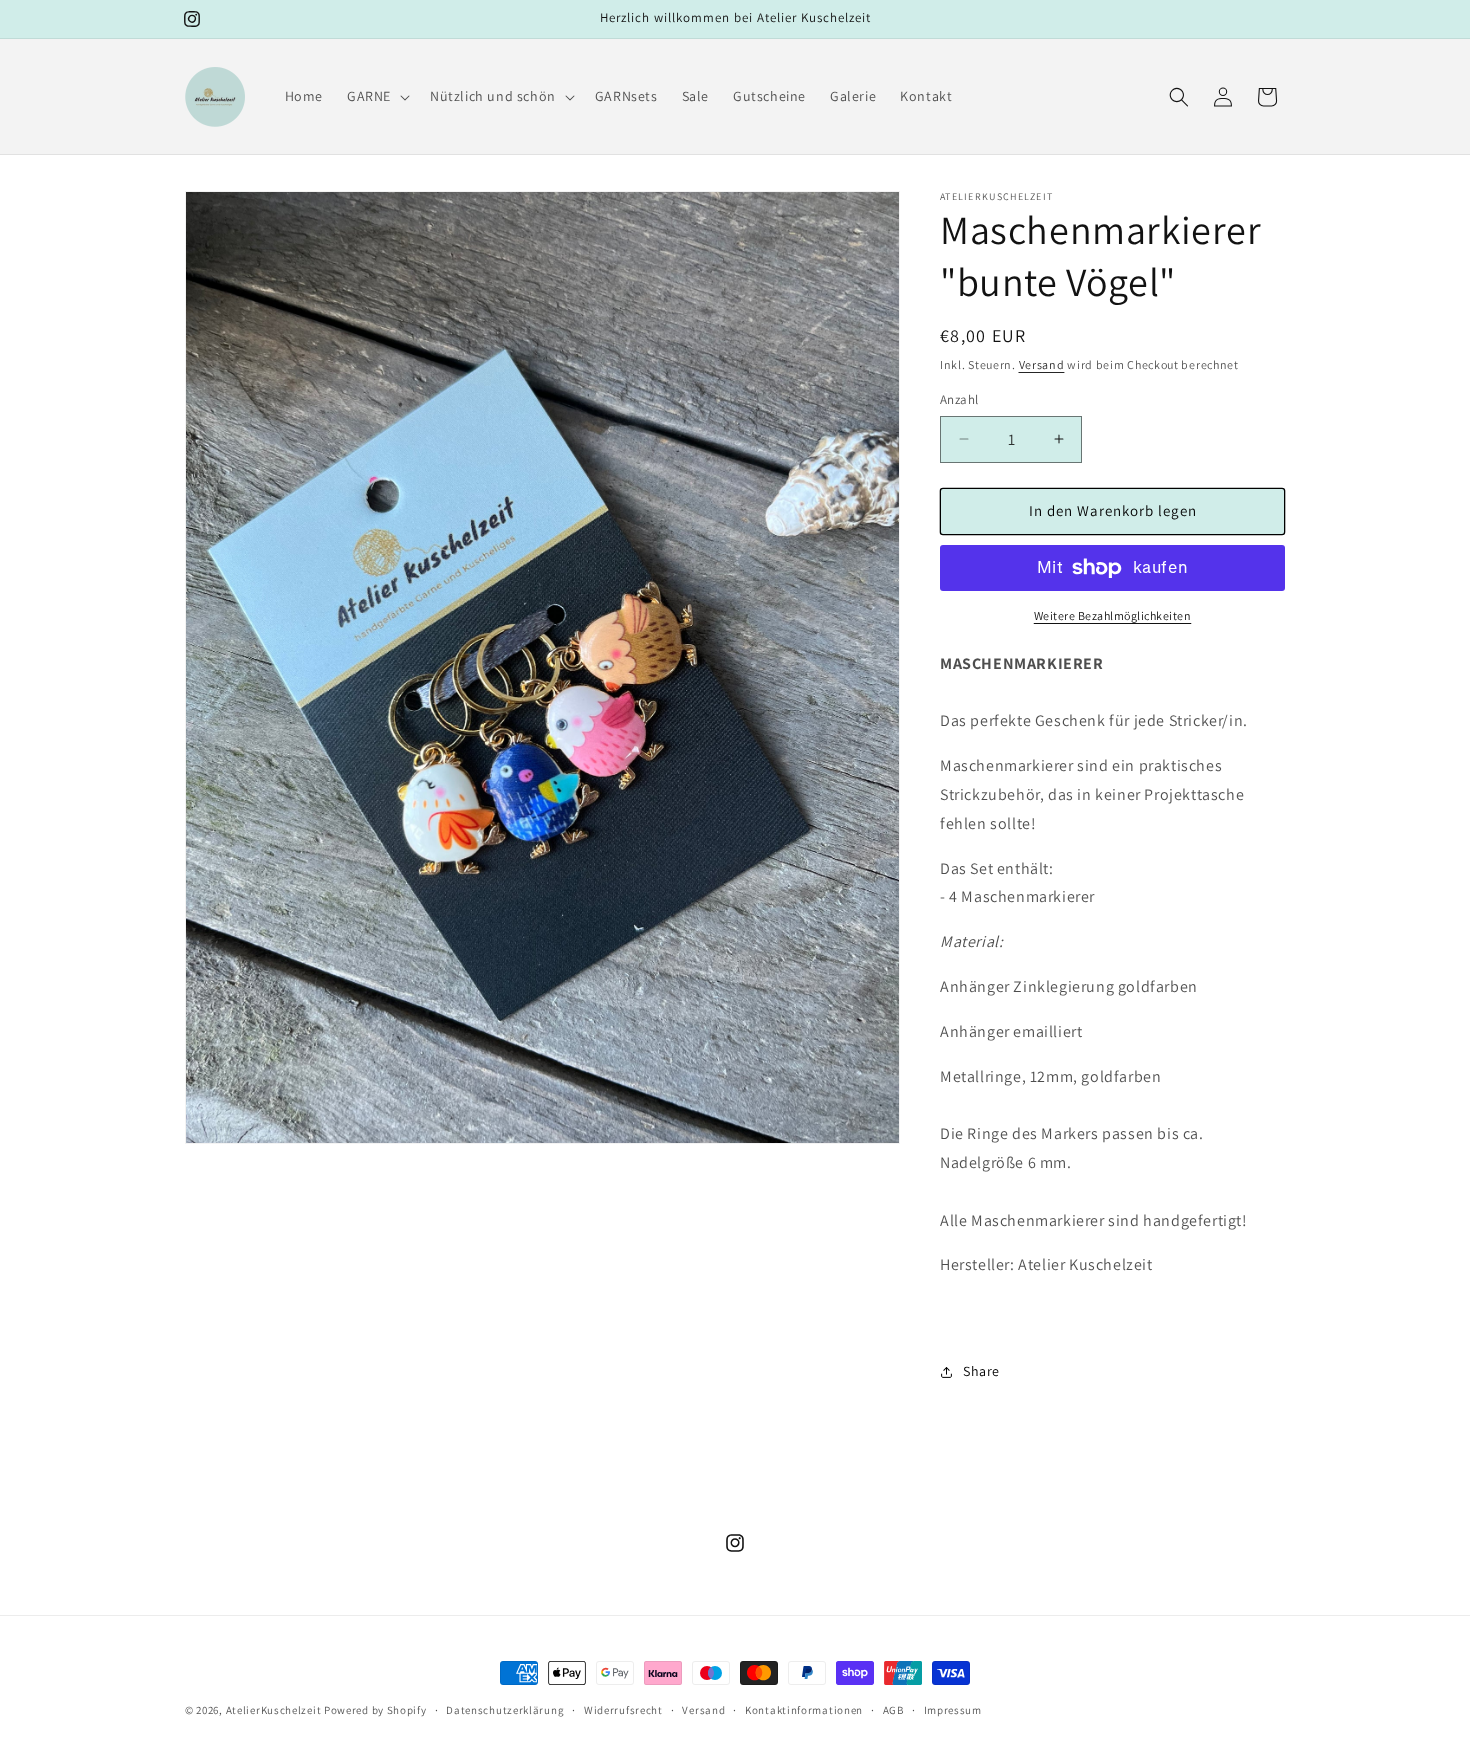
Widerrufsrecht (623, 1710)
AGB (893, 1710)
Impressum (953, 1710)
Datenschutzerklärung (505, 1710)
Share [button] (981, 1371)
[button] (376, 96)
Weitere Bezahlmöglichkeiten (1113, 615)
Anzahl (959, 399)
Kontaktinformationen (804, 1710)
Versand (1042, 364)
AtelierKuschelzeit (274, 1710)
